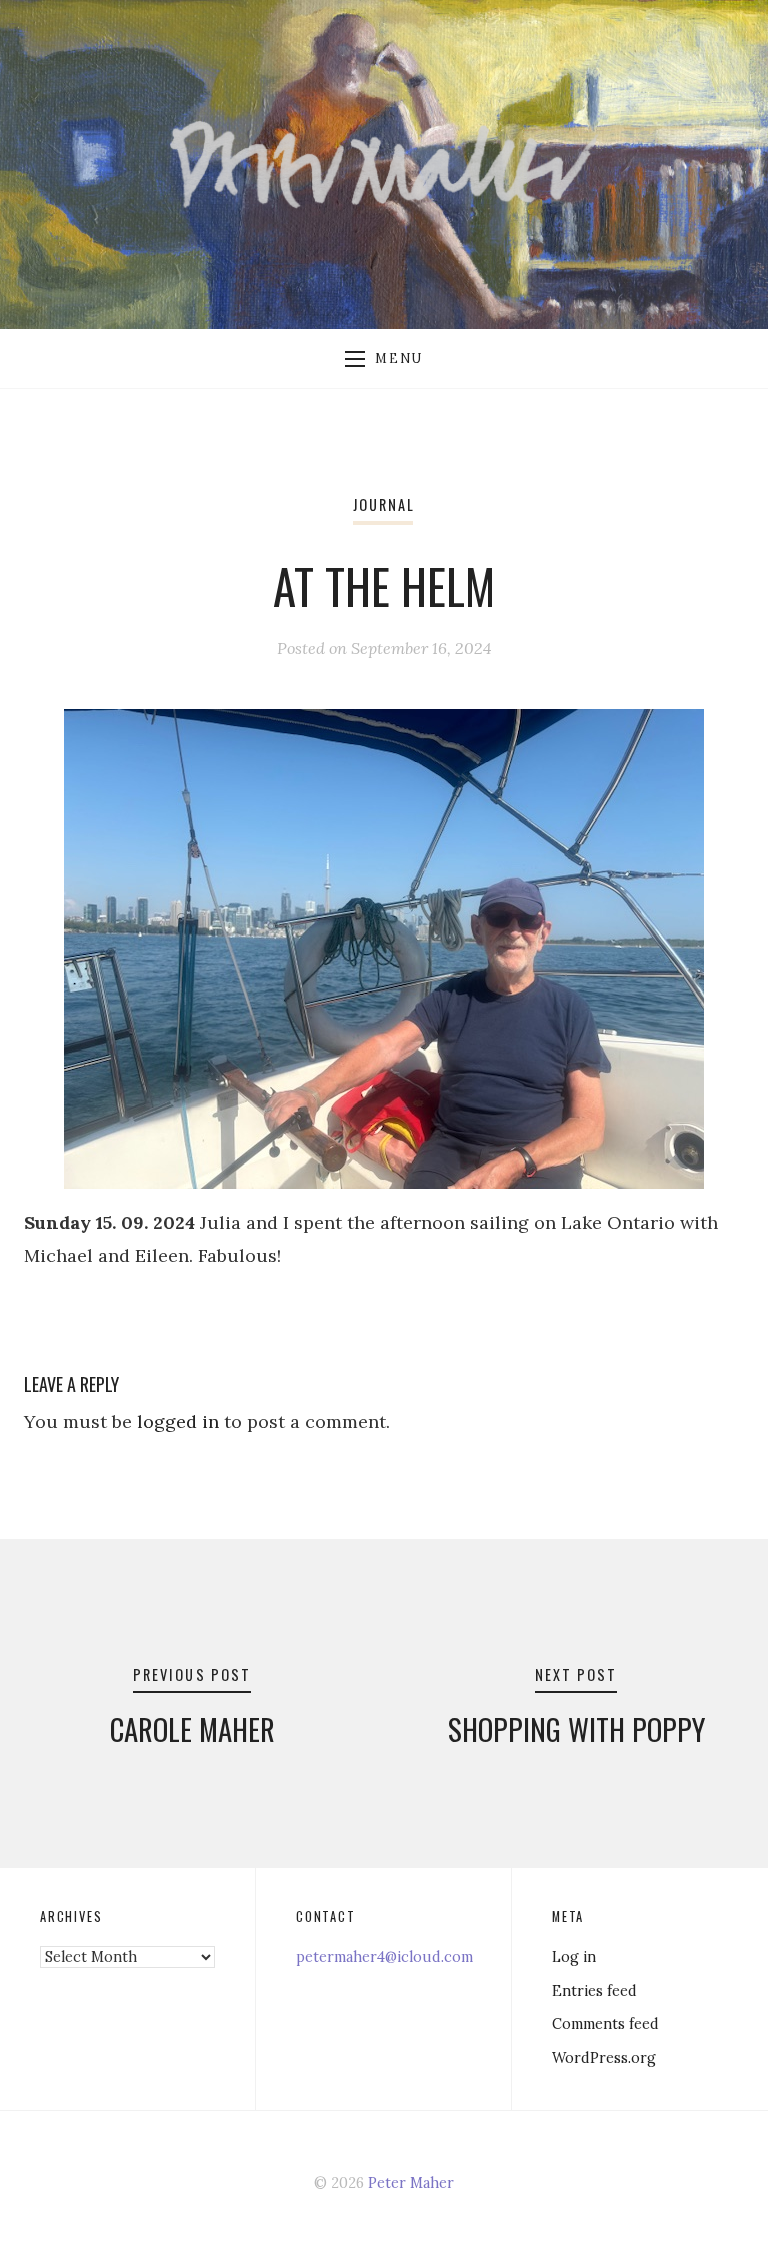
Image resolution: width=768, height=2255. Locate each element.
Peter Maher (411, 2183)
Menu (398, 358)
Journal (384, 504)
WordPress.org (604, 2058)
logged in (178, 1421)
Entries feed (594, 1991)
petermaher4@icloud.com (384, 1957)
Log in (574, 1957)
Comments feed (605, 2024)
